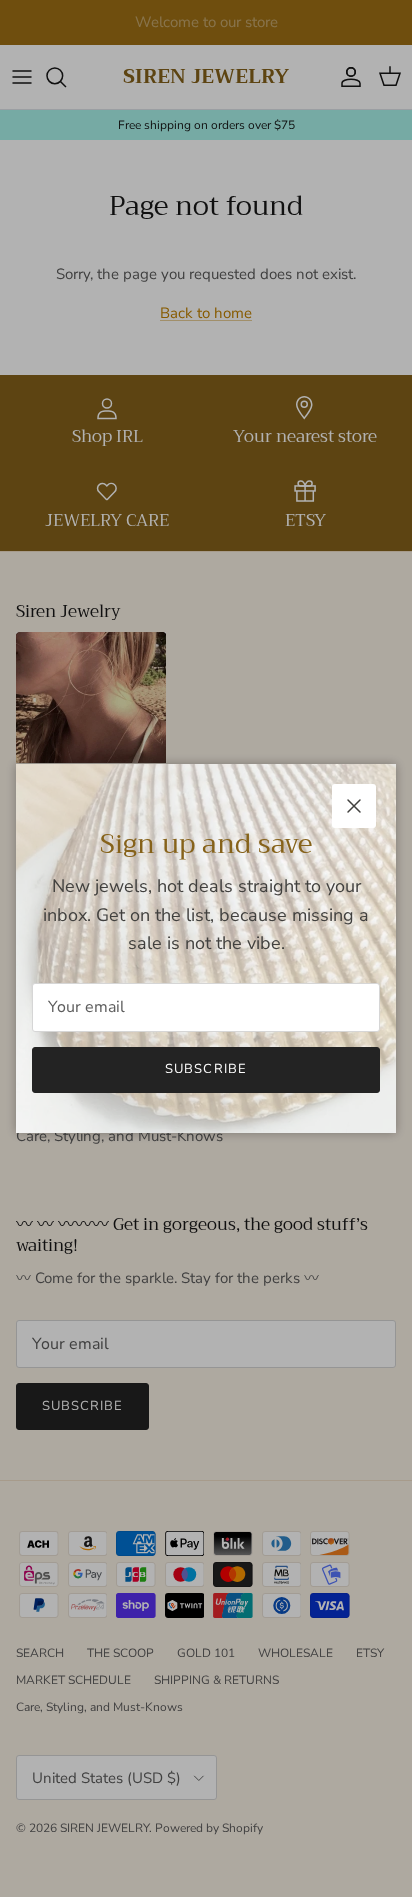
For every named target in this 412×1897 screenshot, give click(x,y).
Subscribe (205, 1069)
